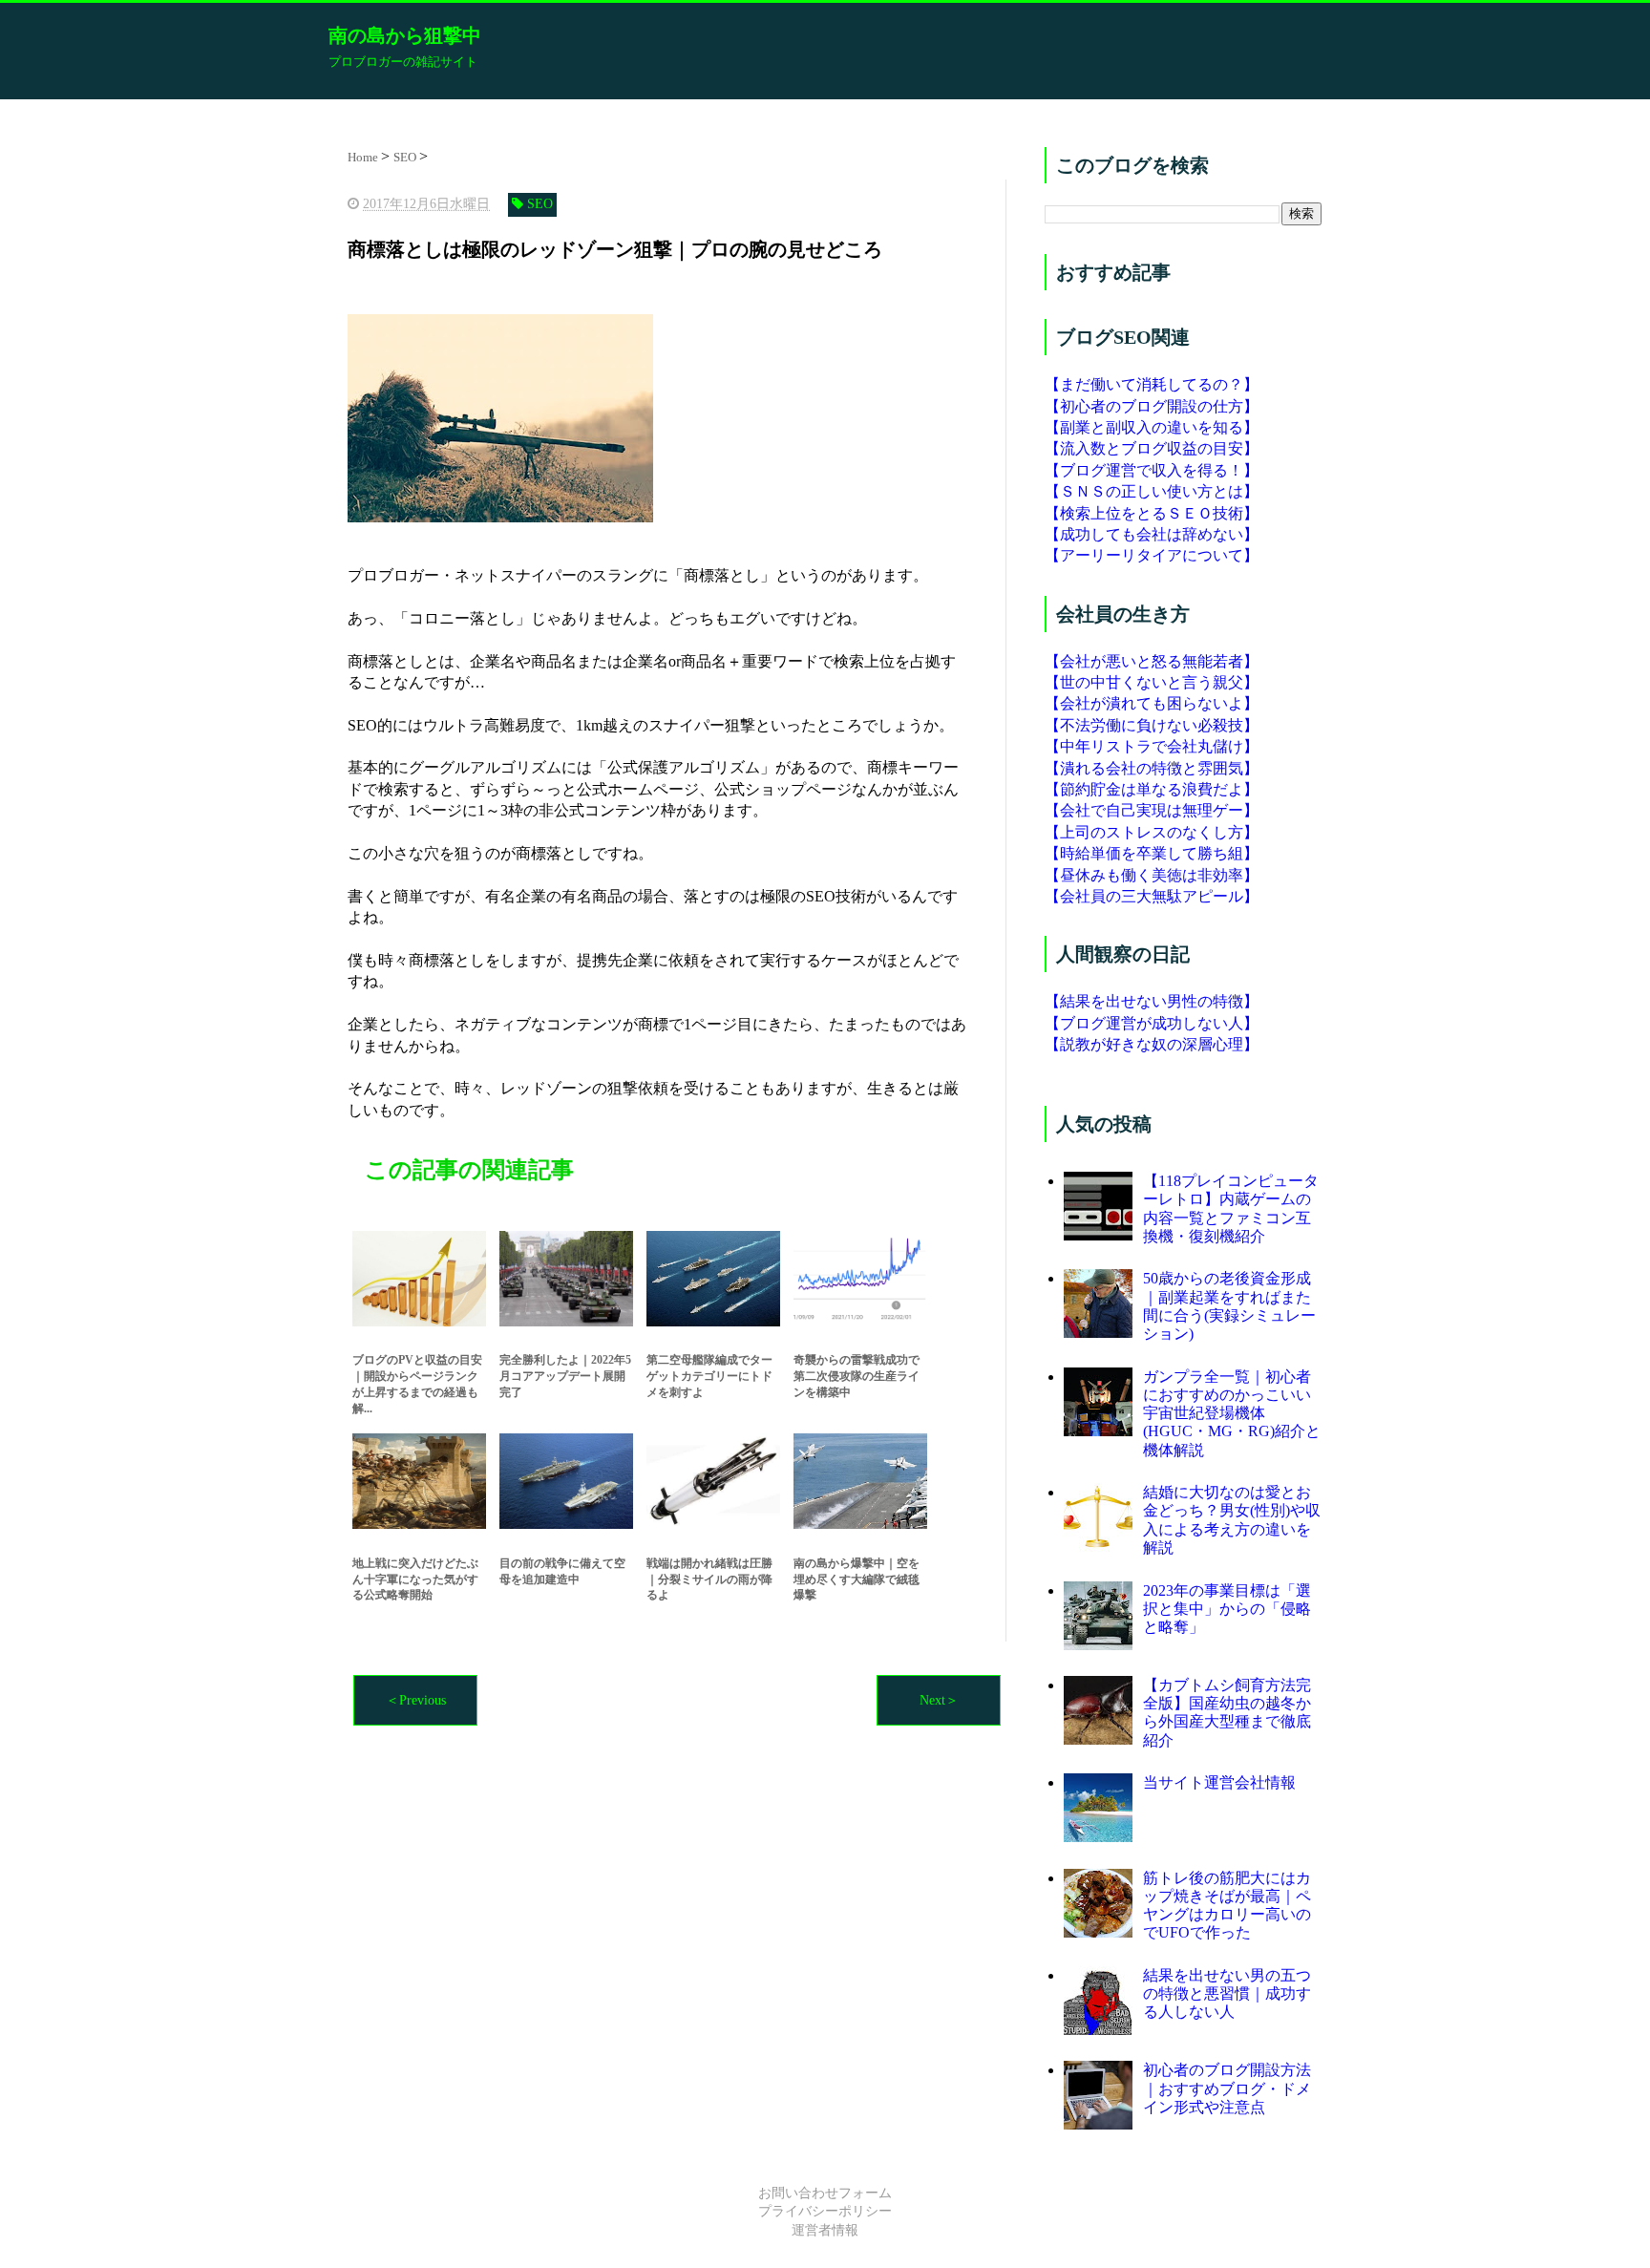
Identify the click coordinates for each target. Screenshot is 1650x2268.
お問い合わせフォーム (825, 2193)
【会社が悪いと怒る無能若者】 (1152, 661)
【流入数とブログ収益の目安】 (1152, 448)
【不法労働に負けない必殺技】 (1152, 725)
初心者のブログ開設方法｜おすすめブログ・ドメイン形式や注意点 (1227, 2088)
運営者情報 (825, 2230)
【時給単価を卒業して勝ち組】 (1152, 853)
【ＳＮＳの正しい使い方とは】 (1152, 491)
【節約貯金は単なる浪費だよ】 (1152, 789)
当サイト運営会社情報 (1219, 1782)
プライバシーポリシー (825, 2211)
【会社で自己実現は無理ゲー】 (1152, 810)
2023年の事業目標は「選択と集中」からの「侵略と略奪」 (1227, 1609)
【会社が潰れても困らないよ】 (1152, 703)
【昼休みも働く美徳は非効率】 (1152, 875)
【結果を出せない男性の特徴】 (1152, 1001)
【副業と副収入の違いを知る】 (1152, 427)
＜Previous (416, 1700)
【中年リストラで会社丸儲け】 (1152, 746)
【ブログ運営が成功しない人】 (1152, 1023)
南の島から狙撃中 (405, 35)
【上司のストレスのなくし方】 (1152, 832)
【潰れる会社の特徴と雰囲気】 (1152, 768)
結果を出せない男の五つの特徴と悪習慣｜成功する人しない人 (1227, 1993)
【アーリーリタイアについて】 (1152, 555)
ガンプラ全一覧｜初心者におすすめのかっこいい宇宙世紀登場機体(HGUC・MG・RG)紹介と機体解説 (1232, 1413)
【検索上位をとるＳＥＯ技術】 (1152, 513)
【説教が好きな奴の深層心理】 (1152, 1044)
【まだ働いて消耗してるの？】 (1152, 384)
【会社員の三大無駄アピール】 (1152, 896)
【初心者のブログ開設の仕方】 (1152, 406)
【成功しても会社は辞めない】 (1152, 534)
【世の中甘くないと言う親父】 (1152, 682)
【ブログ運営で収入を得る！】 (1152, 470)
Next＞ (939, 1700)
